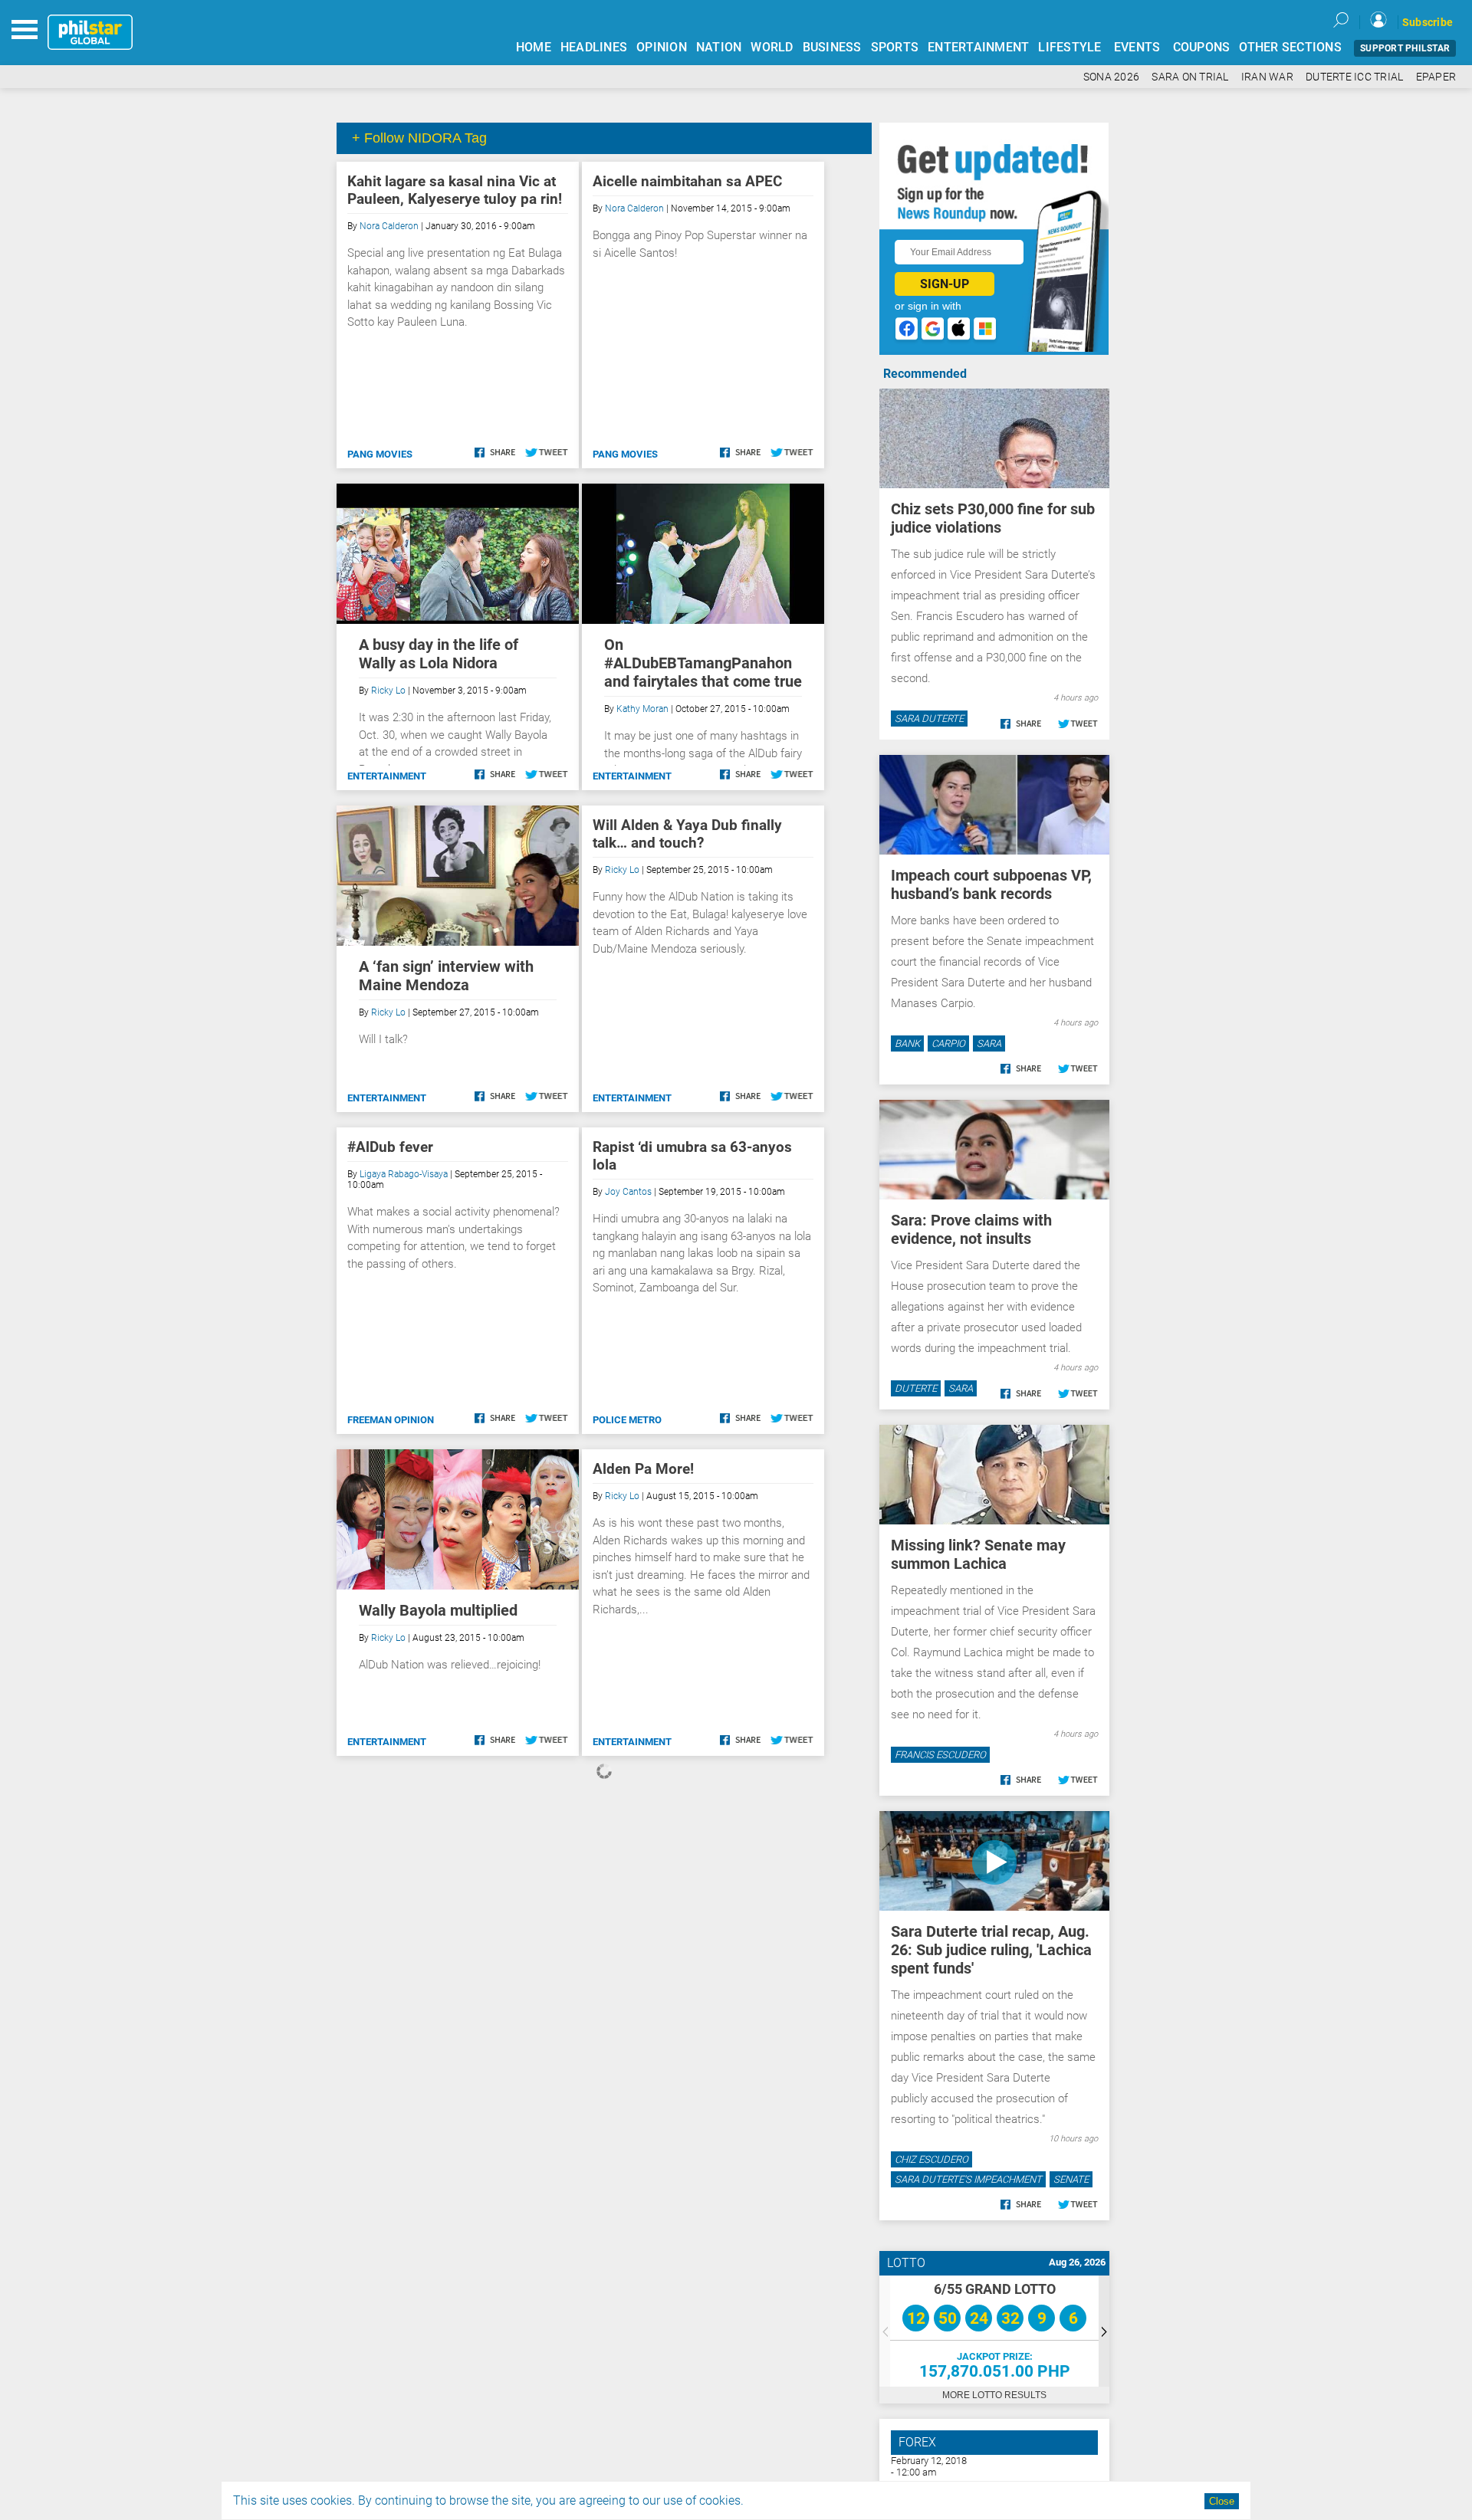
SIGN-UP (945, 284)
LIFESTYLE (1069, 47)
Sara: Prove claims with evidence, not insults (971, 1229)
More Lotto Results (994, 2395)
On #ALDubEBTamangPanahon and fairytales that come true (703, 663)
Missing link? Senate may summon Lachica (978, 1554)
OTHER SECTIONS (1290, 47)
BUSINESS (832, 47)
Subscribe (1428, 22)
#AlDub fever (390, 1147)
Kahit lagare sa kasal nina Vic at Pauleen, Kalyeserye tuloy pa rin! (455, 190)
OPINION (662, 47)
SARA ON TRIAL (1190, 77)
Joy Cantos (628, 1192)
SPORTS (895, 47)
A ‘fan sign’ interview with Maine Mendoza (446, 976)
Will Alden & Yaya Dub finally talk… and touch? (687, 834)
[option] (994, 2331)
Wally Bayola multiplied (438, 1610)
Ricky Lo (388, 691)
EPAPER (1436, 77)
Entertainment (387, 776)
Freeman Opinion (391, 1420)
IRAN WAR (1267, 77)
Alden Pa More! (643, 1469)
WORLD (772, 47)
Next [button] (1104, 2331)
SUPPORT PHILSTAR (1405, 48)
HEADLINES (594, 47)
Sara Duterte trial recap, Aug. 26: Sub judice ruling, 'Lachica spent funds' (991, 1950)
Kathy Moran (642, 709)
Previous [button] (885, 2331)
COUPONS (1202, 47)
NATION (719, 47)
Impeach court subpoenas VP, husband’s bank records (991, 884)
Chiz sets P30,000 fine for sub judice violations (993, 518)
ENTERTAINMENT (978, 47)
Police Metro (627, 1420)
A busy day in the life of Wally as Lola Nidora (439, 654)
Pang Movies (380, 454)
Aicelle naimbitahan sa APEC (687, 181)
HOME (534, 47)
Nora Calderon (389, 226)
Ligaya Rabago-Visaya (404, 1174)
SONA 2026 (1111, 77)
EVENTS (1137, 47)
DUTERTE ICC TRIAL (1354, 77)
